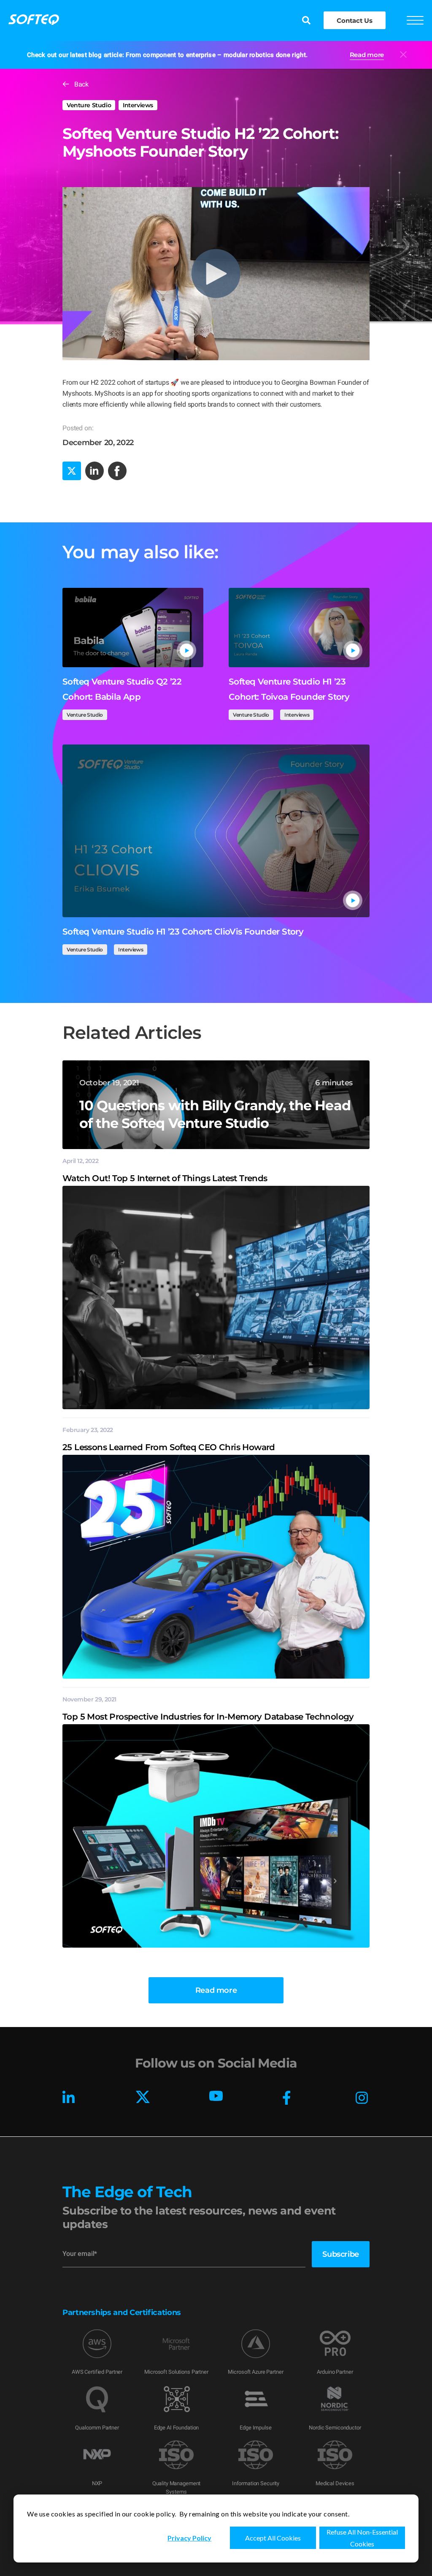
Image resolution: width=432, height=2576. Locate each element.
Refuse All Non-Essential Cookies (362, 2538)
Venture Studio (89, 105)
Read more (367, 55)
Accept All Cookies (273, 2538)
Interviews (138, 105)
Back (81, 84)
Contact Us (354, 20)
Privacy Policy (189, 2538)
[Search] (306, 21)
